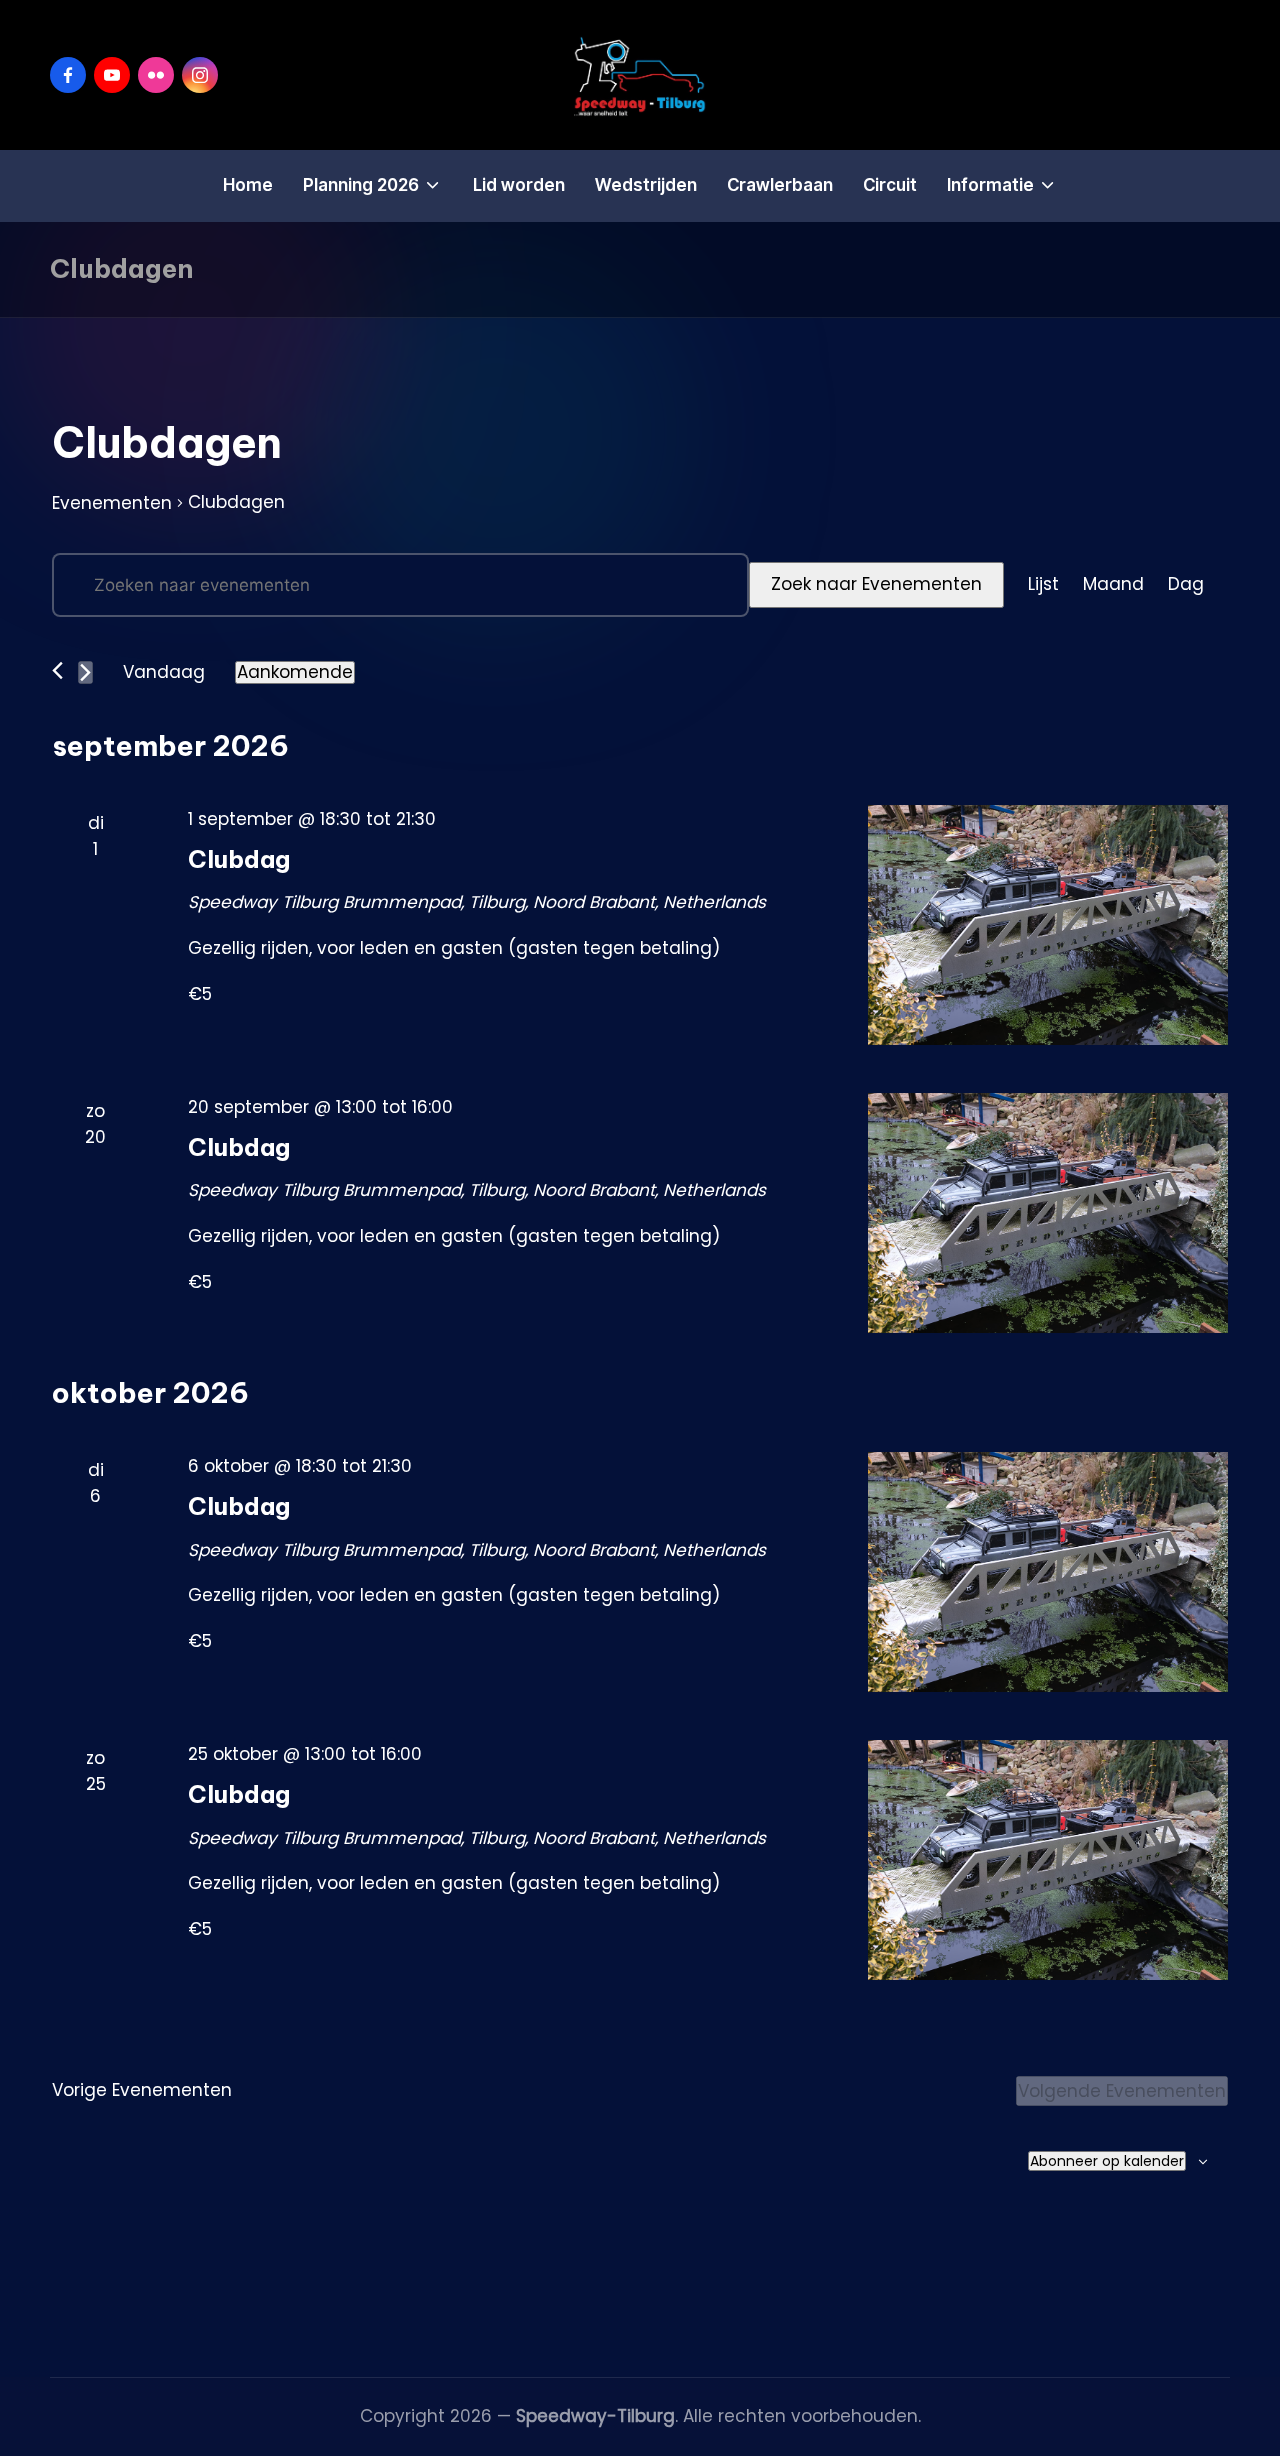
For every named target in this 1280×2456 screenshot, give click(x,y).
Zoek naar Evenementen (876, 584)
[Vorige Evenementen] (57, 670)
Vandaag (164, 672)
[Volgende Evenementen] (85, 672)
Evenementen (112, 503)
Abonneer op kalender (1107, 2161)
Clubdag (239, 859)
